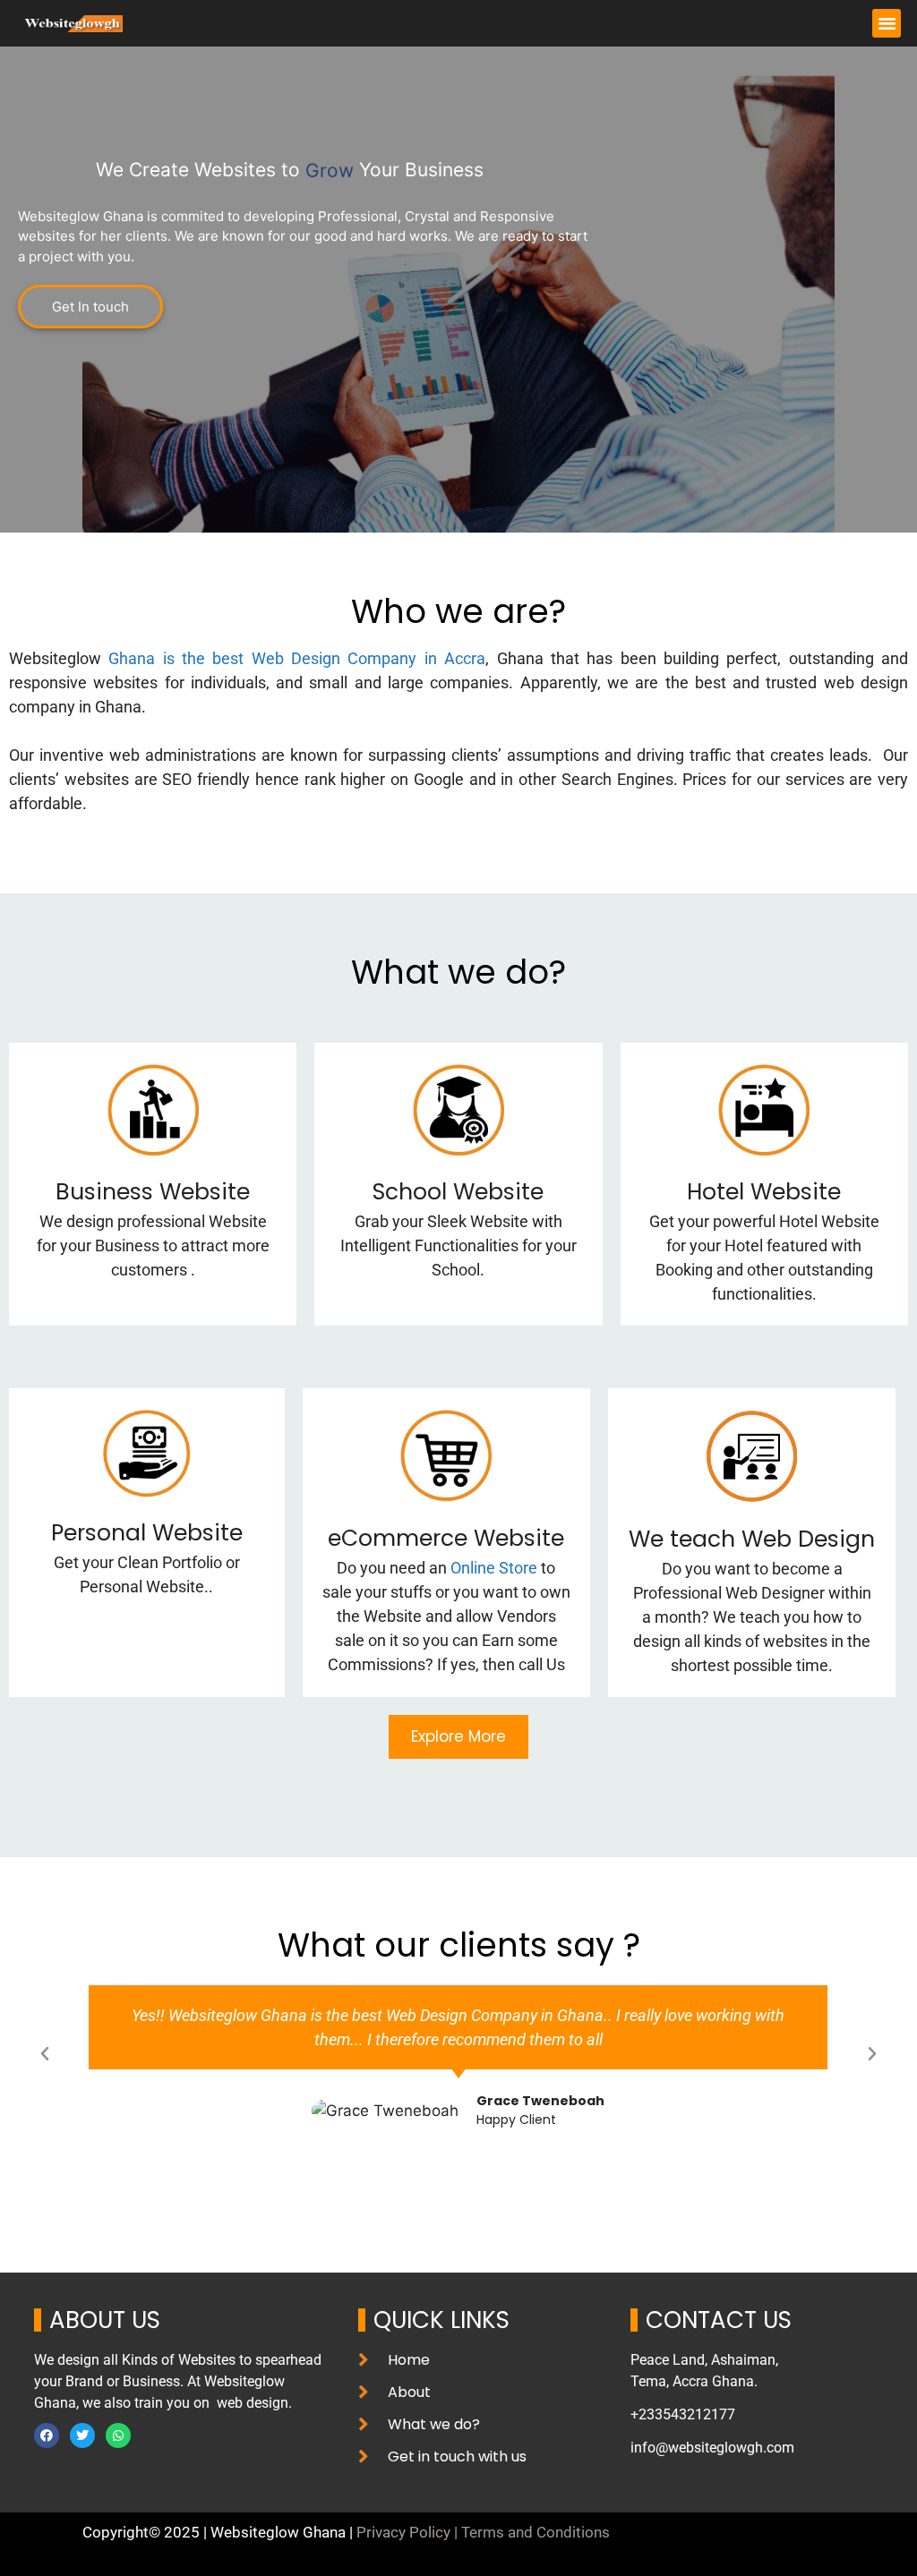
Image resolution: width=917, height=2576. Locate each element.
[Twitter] (82, 2435)
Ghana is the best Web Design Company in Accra (297, 658)
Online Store (494, 1568)
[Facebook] (47, 2435)
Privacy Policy (403, 2532)
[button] (887, 23)
